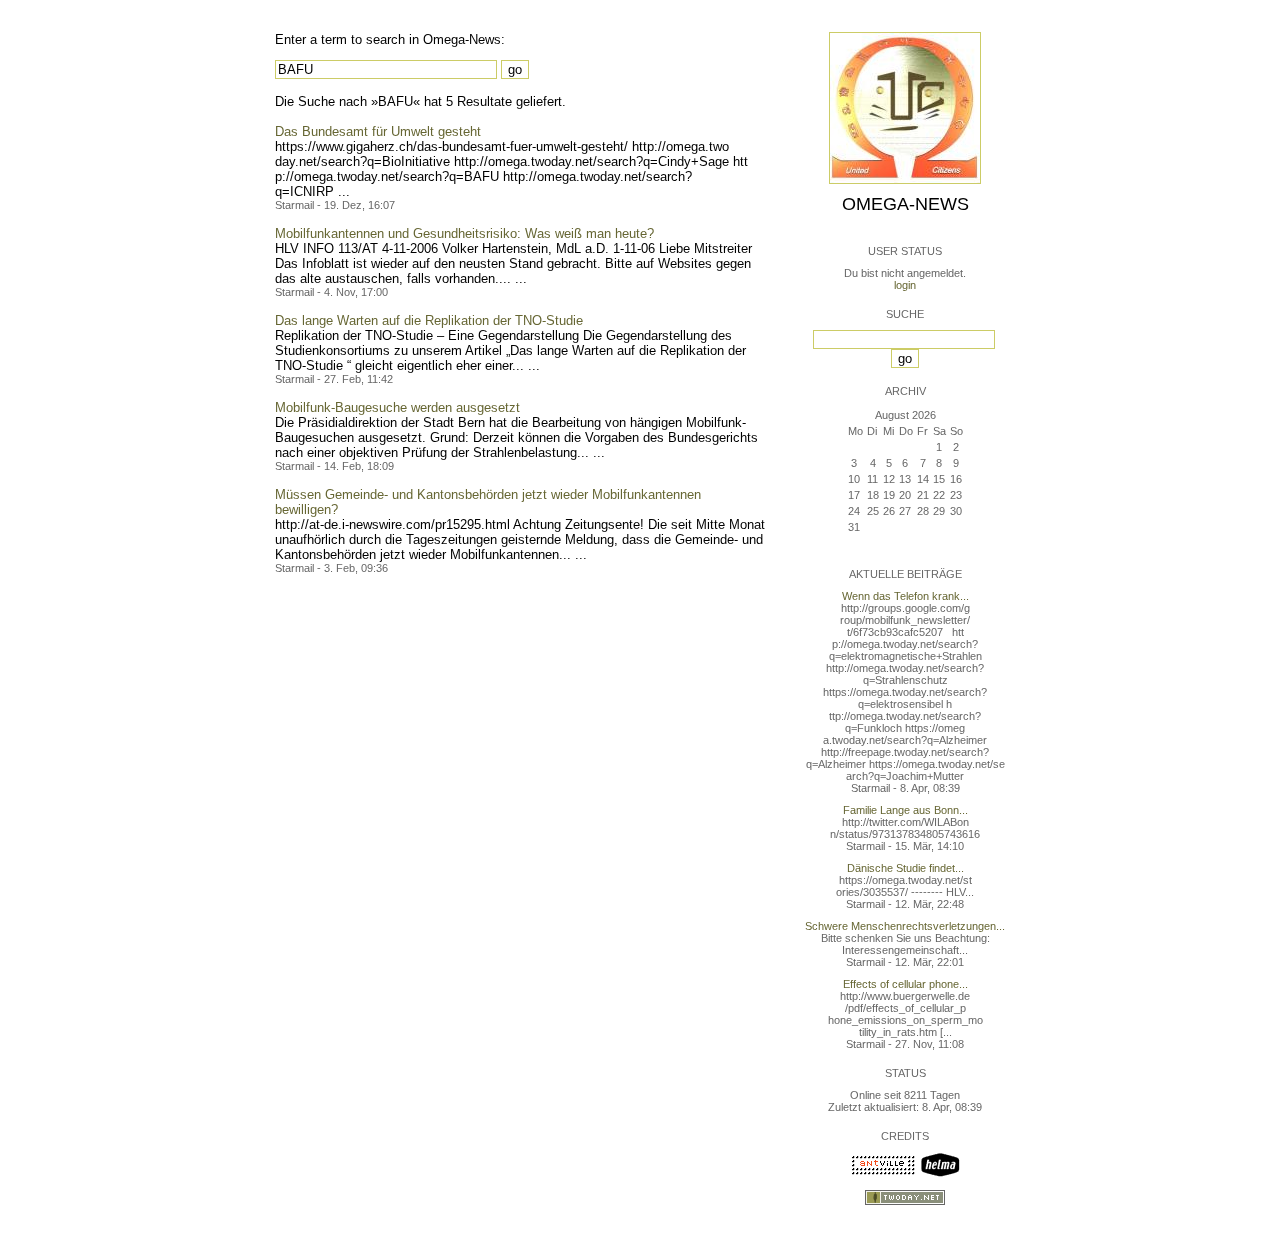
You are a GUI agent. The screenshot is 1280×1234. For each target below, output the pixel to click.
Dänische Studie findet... (905, 868)
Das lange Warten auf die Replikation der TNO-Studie (429, 320)
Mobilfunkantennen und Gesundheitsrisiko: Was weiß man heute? (464, 233)
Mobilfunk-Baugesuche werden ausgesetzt (397, 407)
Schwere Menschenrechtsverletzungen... (905, 926)
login (905, 285)
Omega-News (905, 204)
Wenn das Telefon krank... (905, 596)
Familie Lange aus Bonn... (905, 810)
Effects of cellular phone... (905, 984)
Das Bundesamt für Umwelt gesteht (378, 131)
